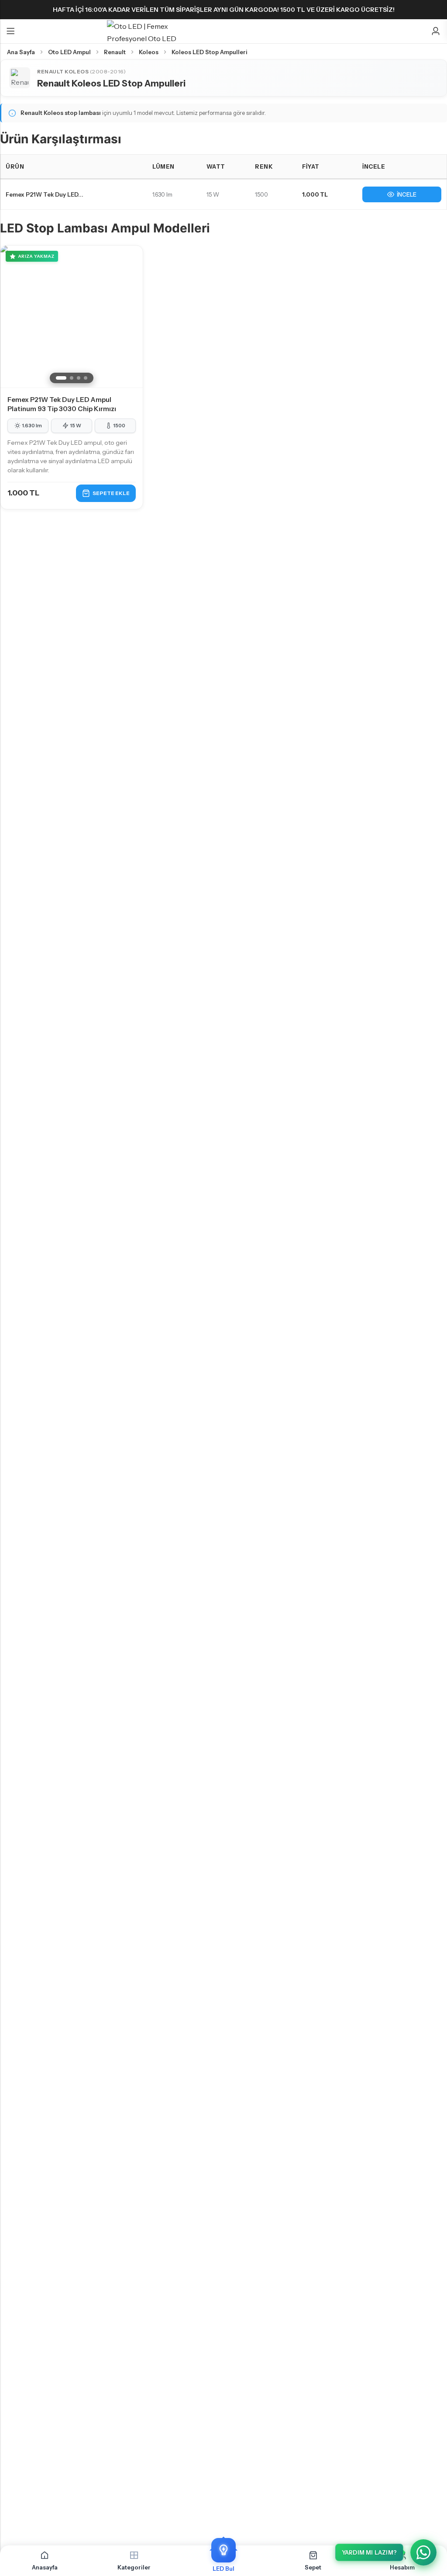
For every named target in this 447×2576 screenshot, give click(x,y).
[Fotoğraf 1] (61, 378)
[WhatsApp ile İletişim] (423, 2552)
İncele (407, 194)
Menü (10, 31)
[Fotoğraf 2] (72, 378)
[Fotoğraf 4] (86, 378)
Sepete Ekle (111, 493)
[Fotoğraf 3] (79, 378)
